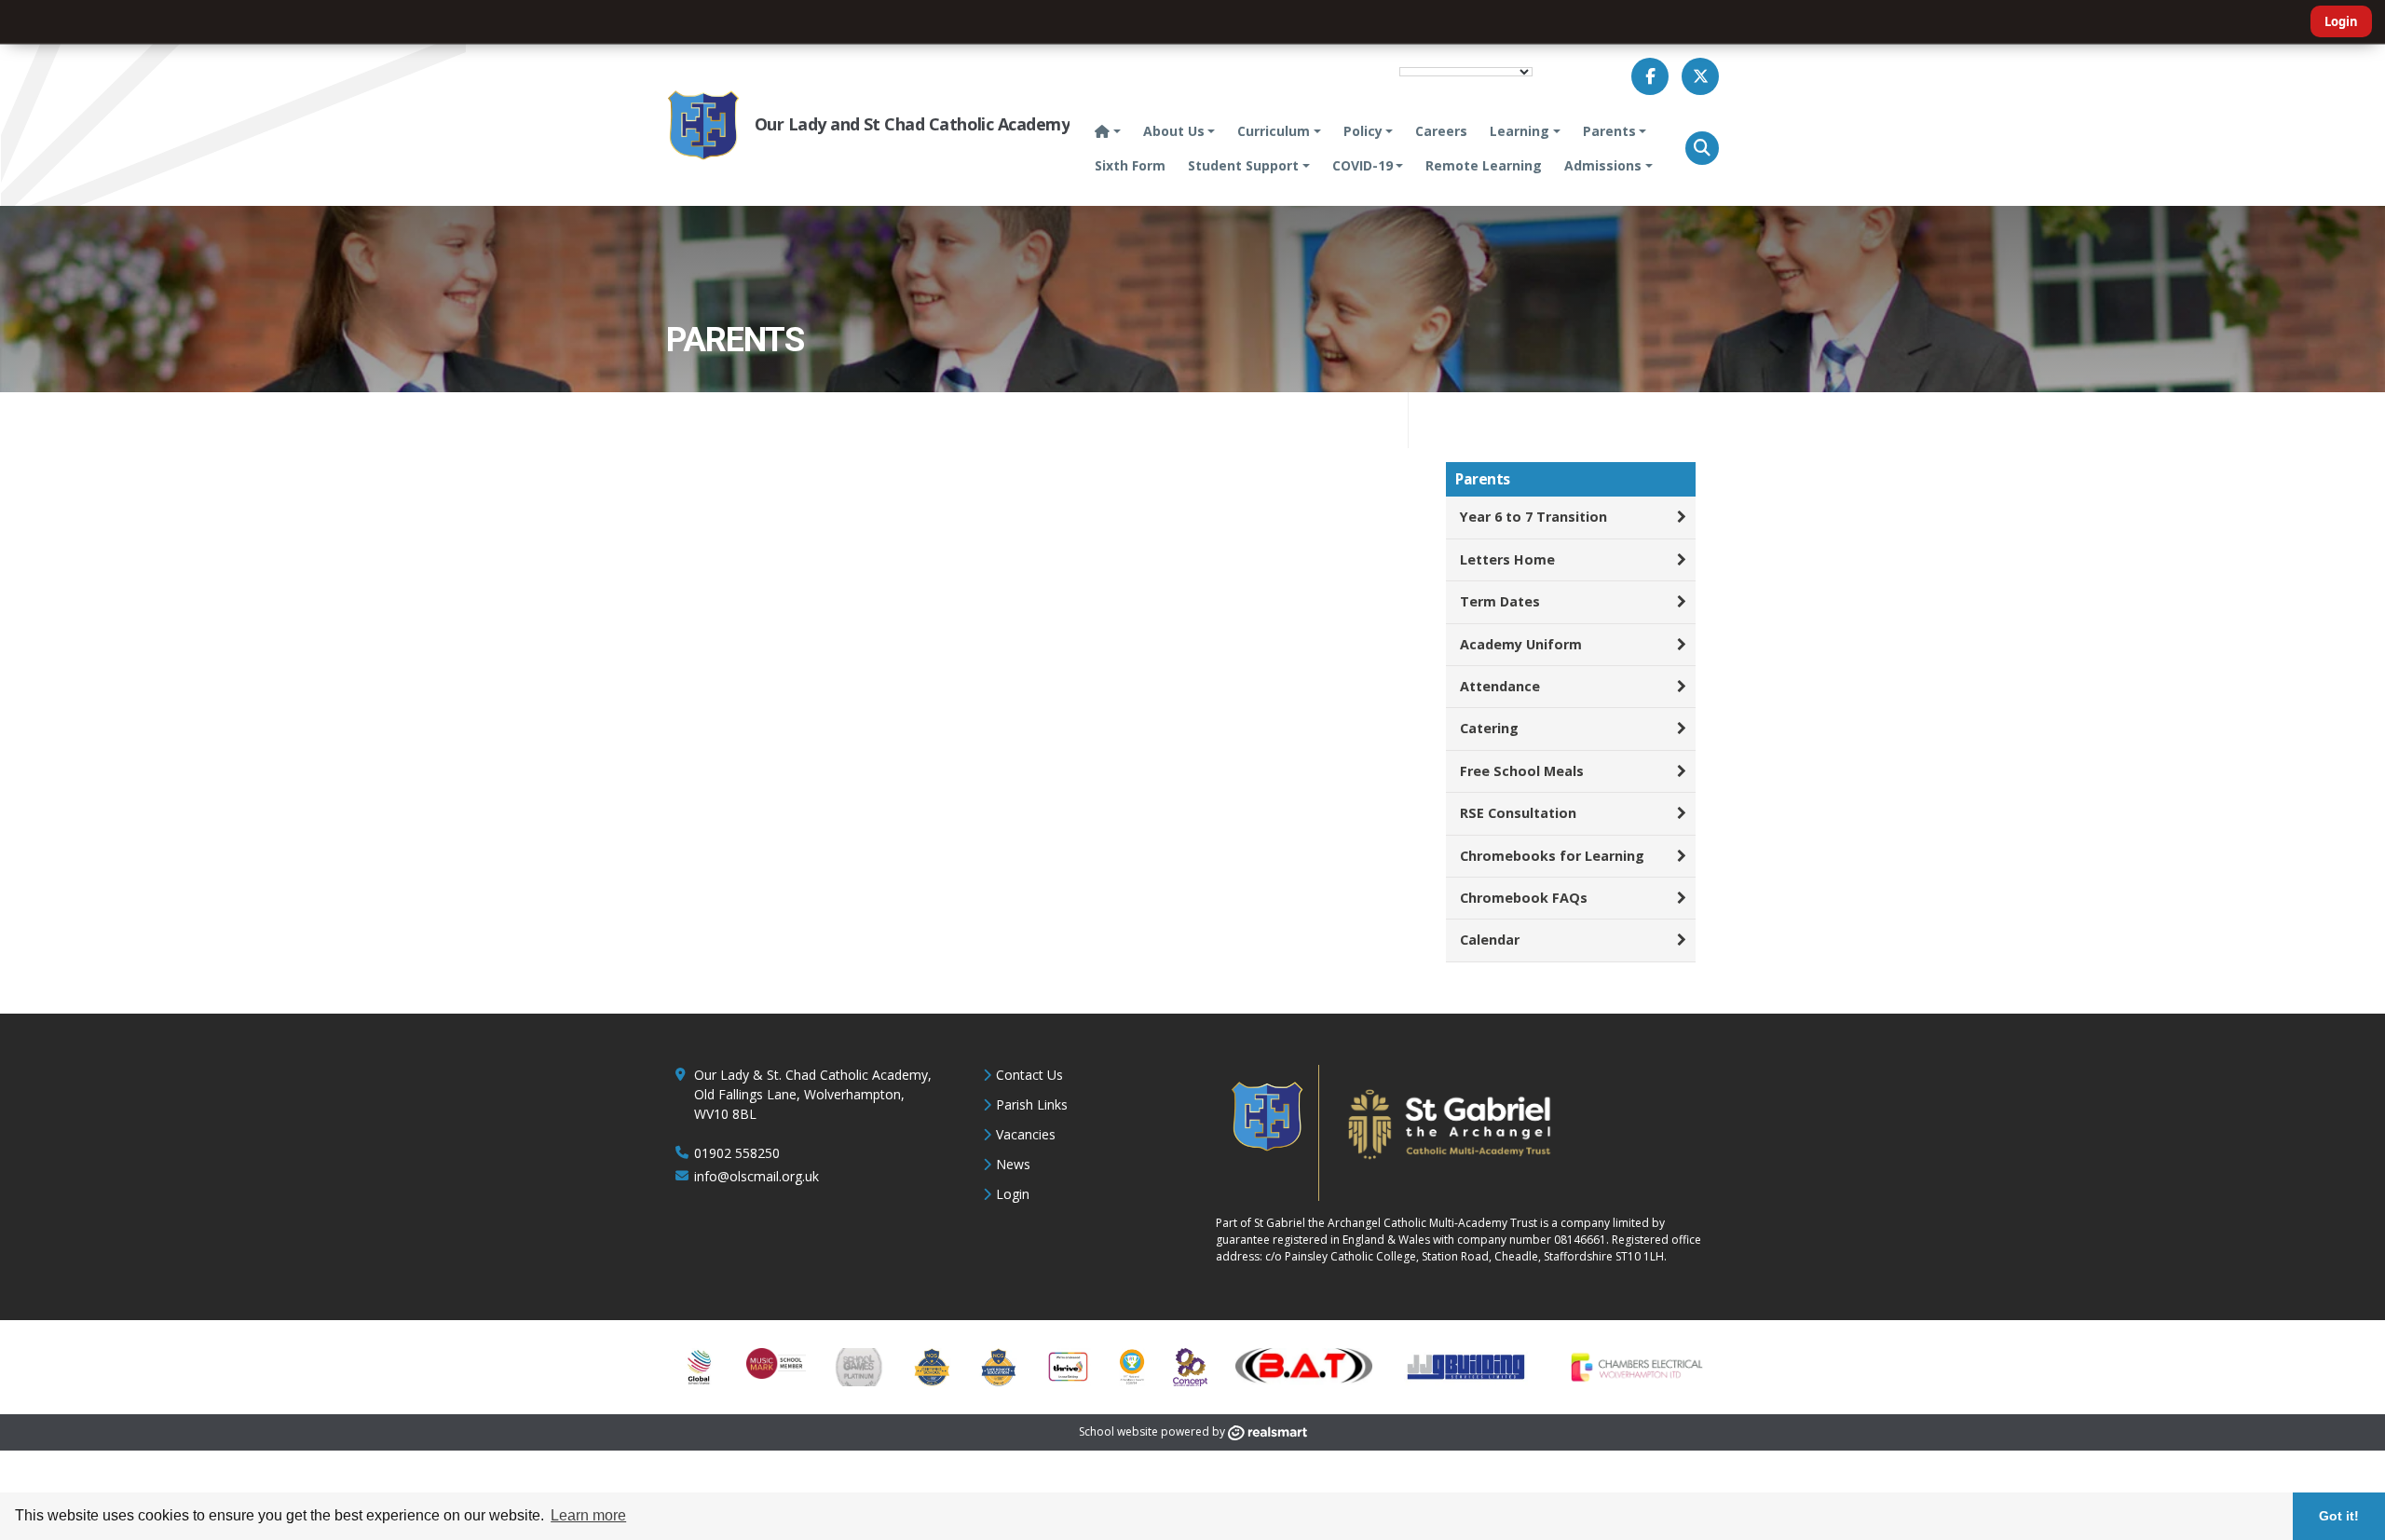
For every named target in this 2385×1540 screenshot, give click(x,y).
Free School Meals (1522, 771)
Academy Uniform (1521, 644)
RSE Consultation (1518, 813)
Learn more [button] (588, 1515)
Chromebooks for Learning (1552, 856)
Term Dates (1500, 601)
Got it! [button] (2339, 1516)
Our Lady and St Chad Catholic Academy (912, 124)
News (1013, 1164)
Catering (1489, 728)
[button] (1702, 148)
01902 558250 (737, 1153)
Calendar (1490, 940)
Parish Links (1032, 1104)
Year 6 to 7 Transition (1533, 517)
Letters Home (1507, 559)
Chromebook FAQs (1524, 898)
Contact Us (1029, 1075)
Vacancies (1026, 1134)
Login (2341, 21)
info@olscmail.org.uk (756, 1176)
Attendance (1500, 686)
